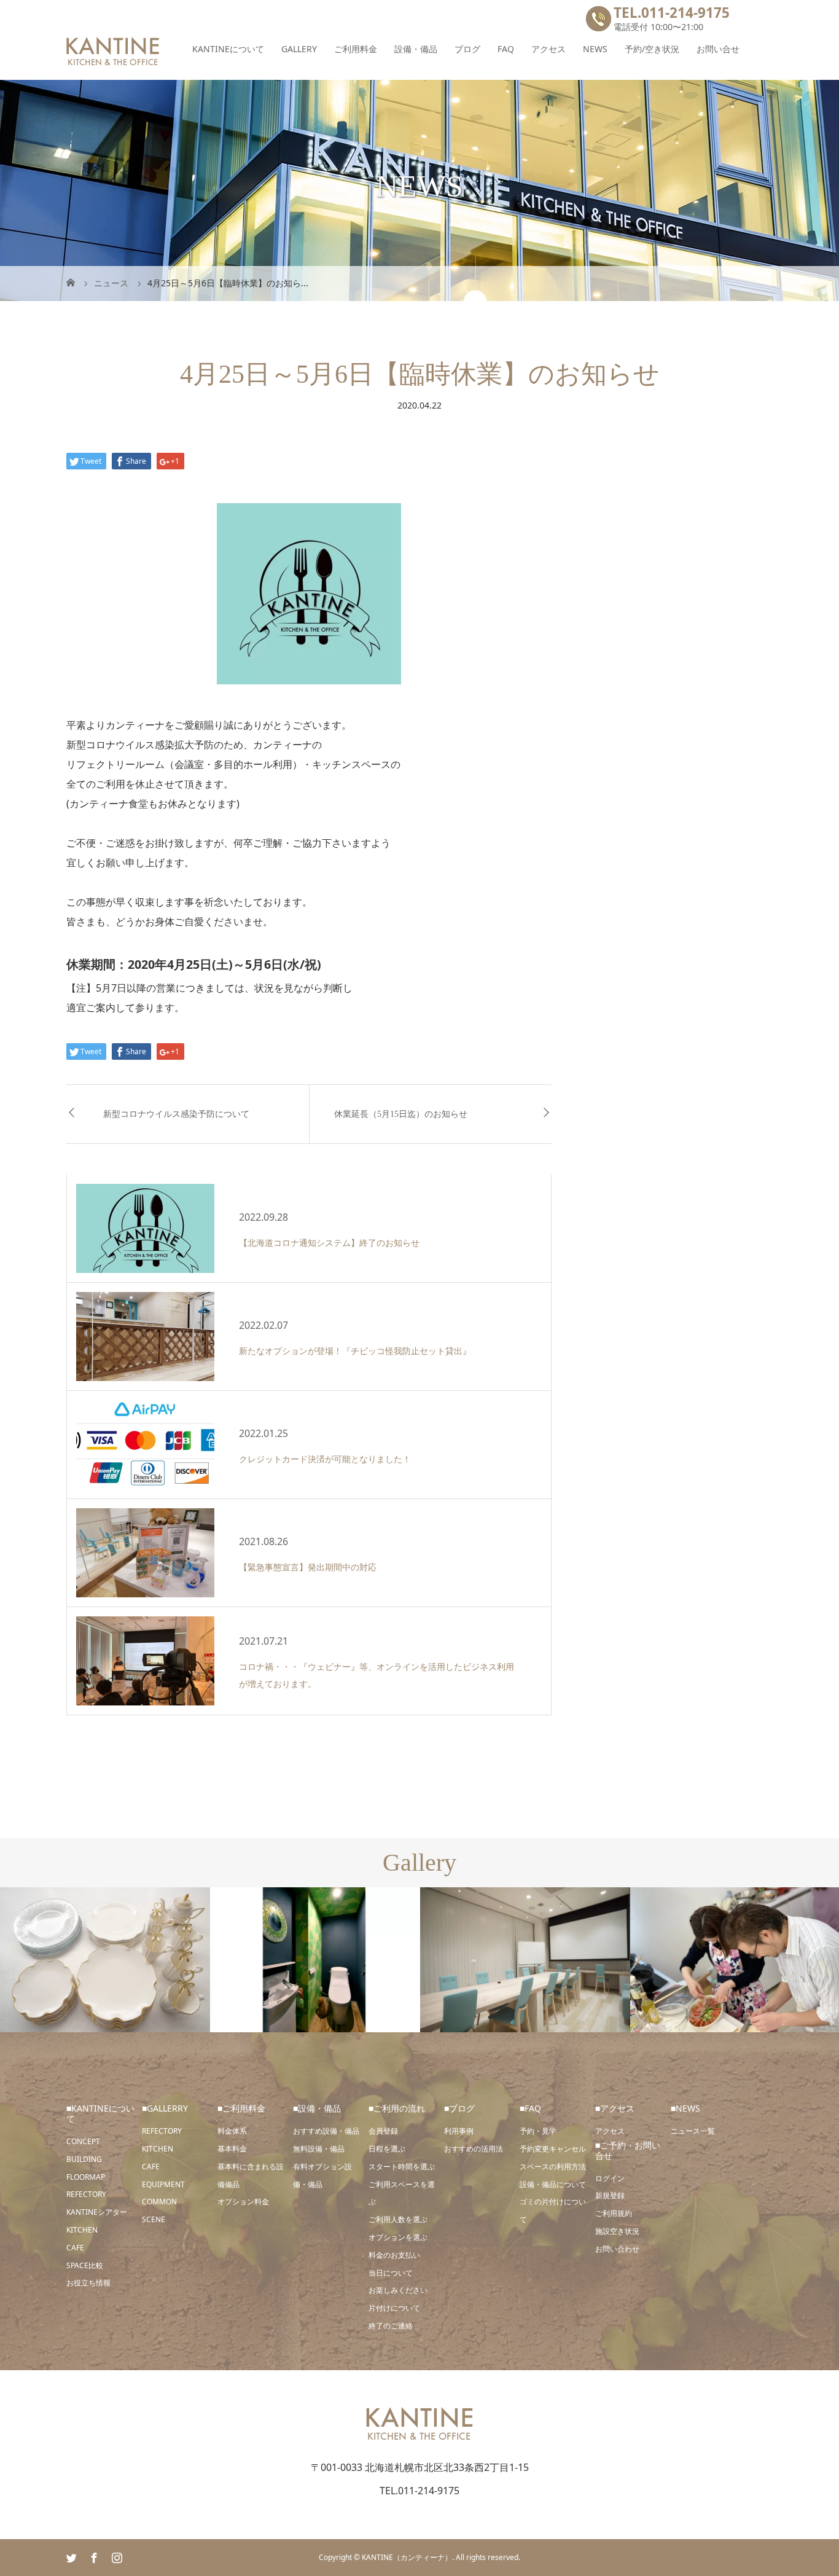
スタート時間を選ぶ (402, 2167)
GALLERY (299, 49)
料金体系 (232, 2131)
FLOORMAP (86, 2177)
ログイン (610, 2178)
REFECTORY (86, 2194)
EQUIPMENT (163, 2184)
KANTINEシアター (97, 2212)
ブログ (467, 49)
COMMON (159, 2202)
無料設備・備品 (319, 2149)
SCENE (154, 2219)
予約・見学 (538, 2131)
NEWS (595, 49)
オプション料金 (243, 2202)
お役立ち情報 (88, 2283)
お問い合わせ (617, 2249)
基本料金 (232, 2149)
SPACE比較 (85, 2265)
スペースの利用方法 (553, 2167)
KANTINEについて (228, 49)
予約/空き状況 (652, 49)
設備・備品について (553, 2184)
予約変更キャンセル (553, 2149)
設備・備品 (416, 49)
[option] (105, 1960)
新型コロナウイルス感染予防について (176, 1114)
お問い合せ (718, 49)
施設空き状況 (617, 2231)
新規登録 (610, 2195)
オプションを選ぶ (398, 2237)
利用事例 (459, 2131)
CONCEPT (83, 2141)
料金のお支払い (394, 2255)
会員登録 (383, 2131)
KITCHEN (82, 2230)
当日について (391, 2273)
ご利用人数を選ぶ (398, 2219)
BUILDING (84, 2159)
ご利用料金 (356, 49)
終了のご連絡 (391, 2326)
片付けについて (394, 2308)
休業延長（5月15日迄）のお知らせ (401, 1114)
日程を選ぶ (387, 2149)
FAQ (506, 49)
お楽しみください (398, 2290)
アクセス (548, 49)
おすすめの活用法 (474, 2149)
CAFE (75, 2248)
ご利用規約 (614, 2213)
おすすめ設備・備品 (326, 2131)
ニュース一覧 (693, 2131)
